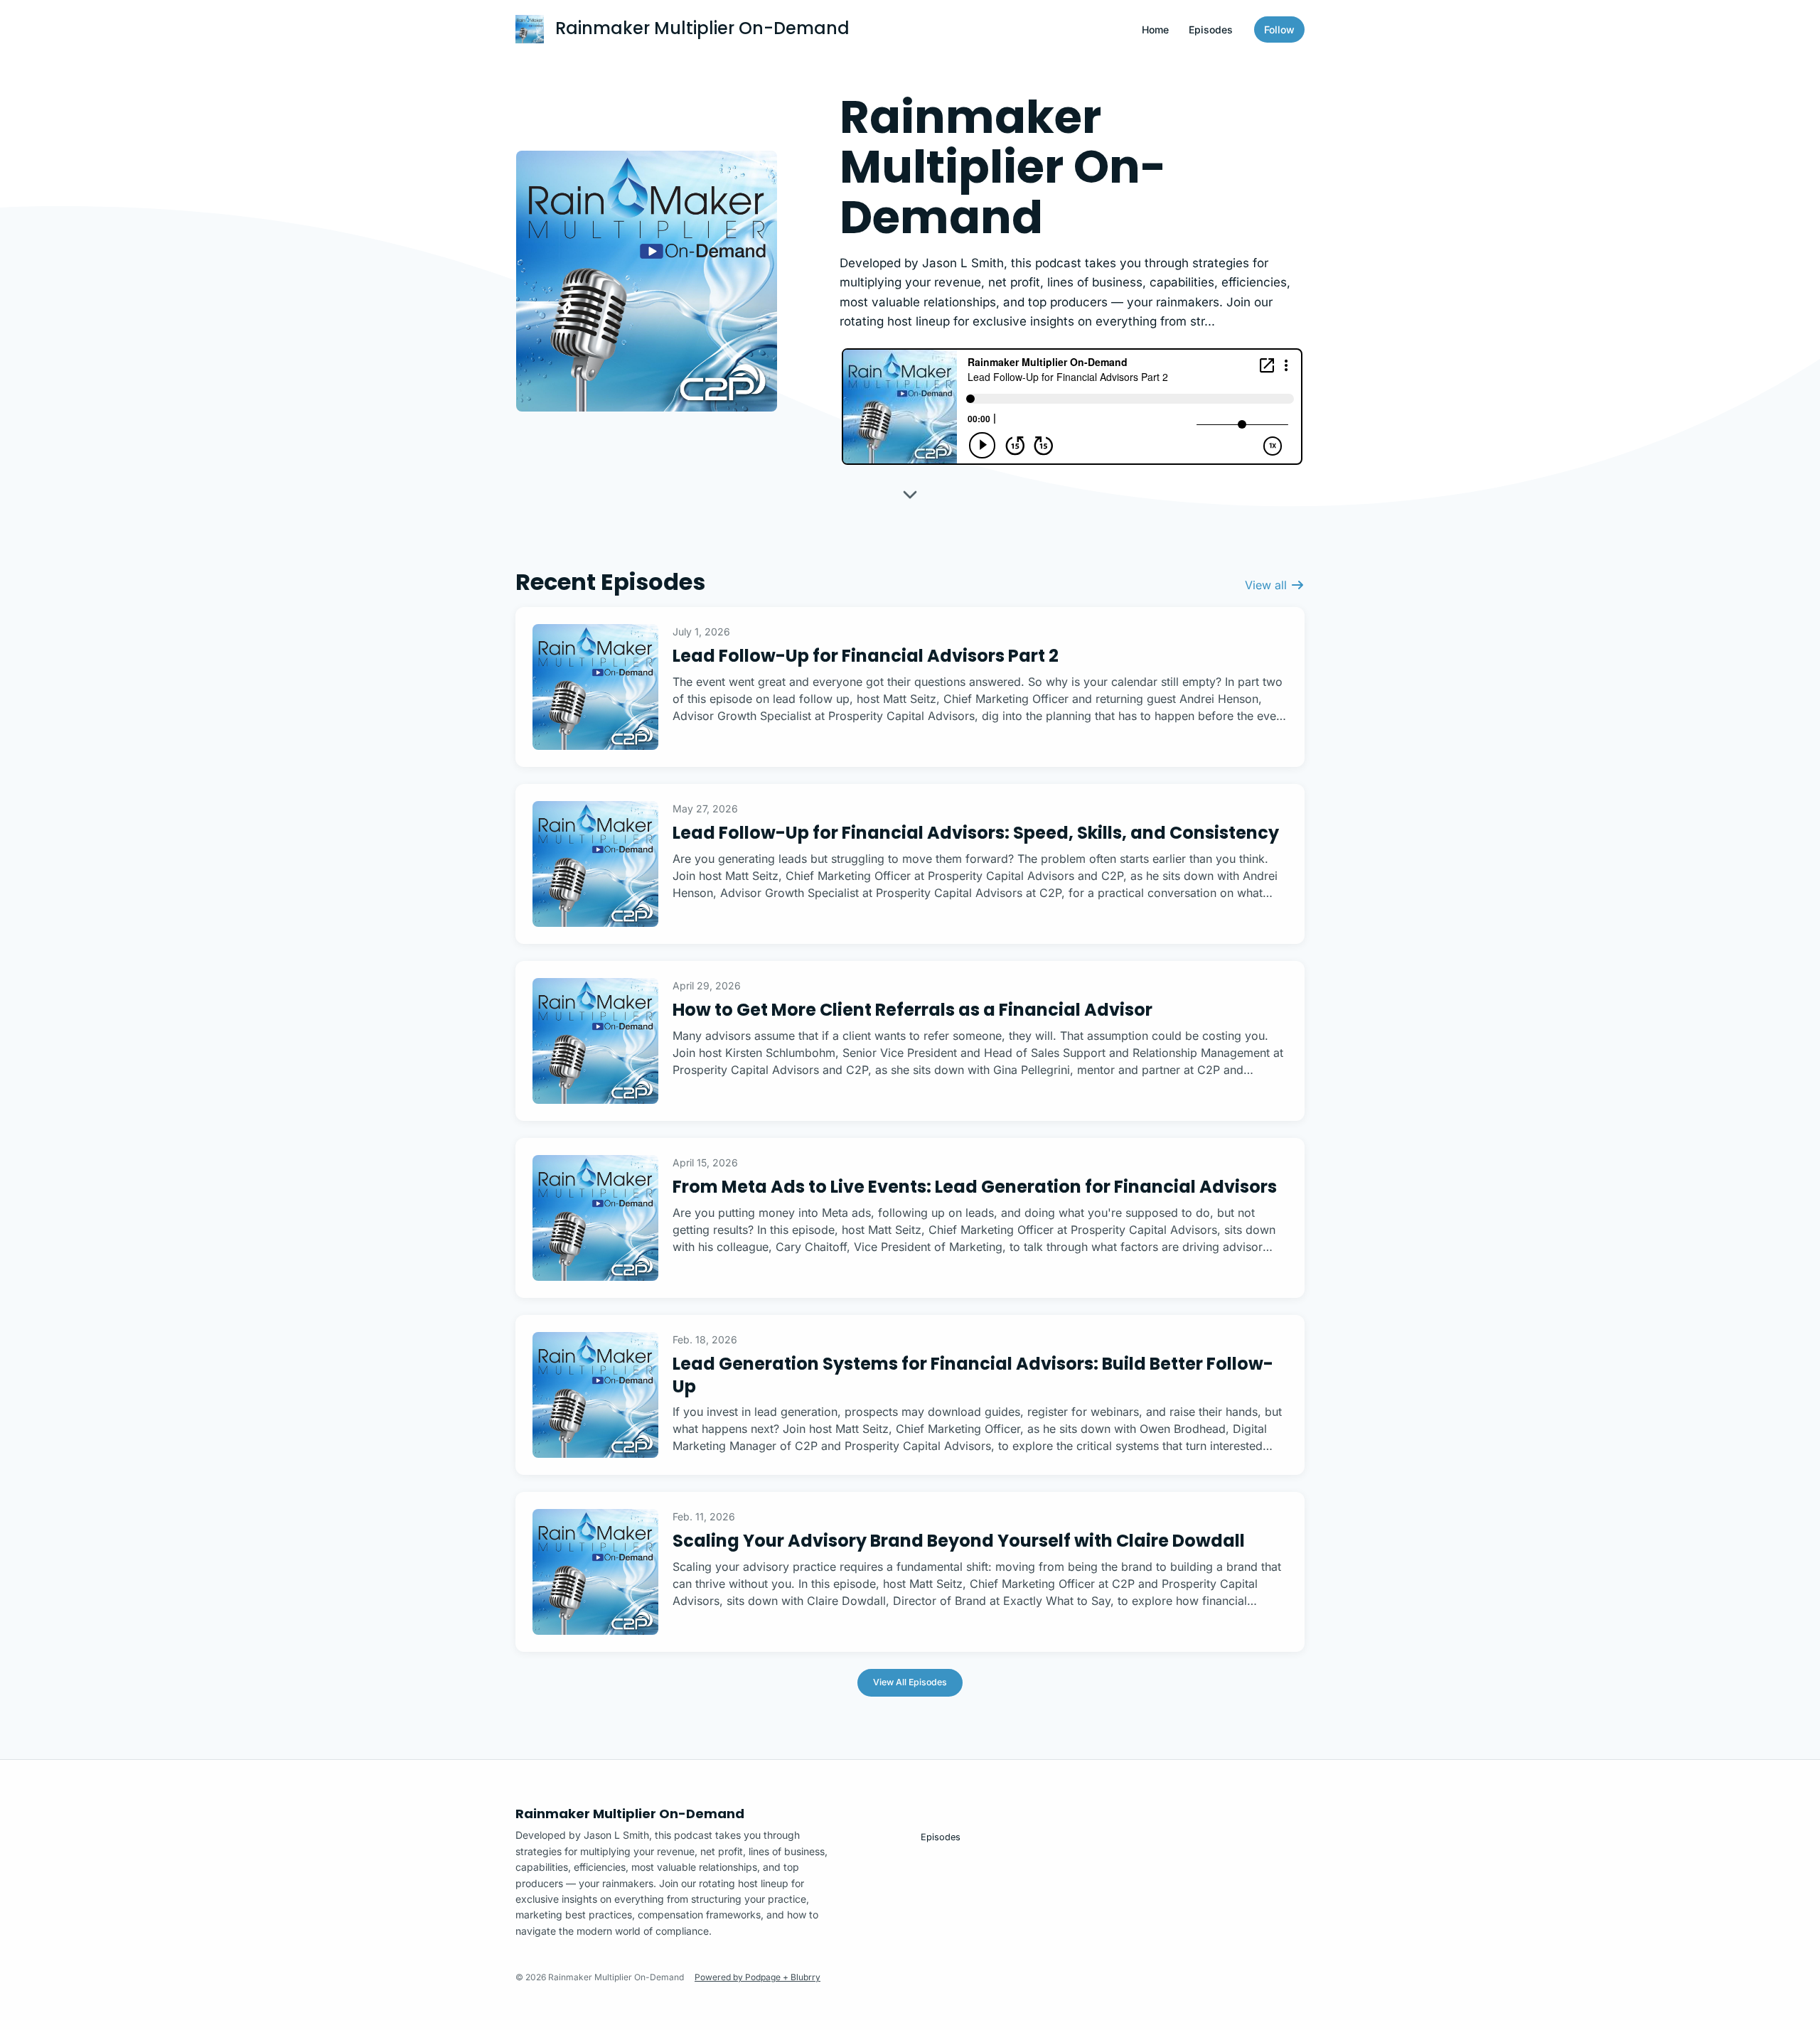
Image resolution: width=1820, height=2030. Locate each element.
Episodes (1211, 29)
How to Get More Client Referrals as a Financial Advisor (912, 1010)
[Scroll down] (910, 500)
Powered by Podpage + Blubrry (758, 1977)
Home (1155, 29)
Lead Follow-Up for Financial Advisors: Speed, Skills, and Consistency (976, 833)
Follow (1279, 29)
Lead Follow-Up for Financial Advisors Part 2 (866, 656)
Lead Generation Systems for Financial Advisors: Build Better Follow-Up (973, 1375)
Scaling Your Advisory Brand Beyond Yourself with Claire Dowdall (959, 1541)
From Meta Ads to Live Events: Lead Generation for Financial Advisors (975, 1187)
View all (1268, 585)
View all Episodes (910, 1682)
